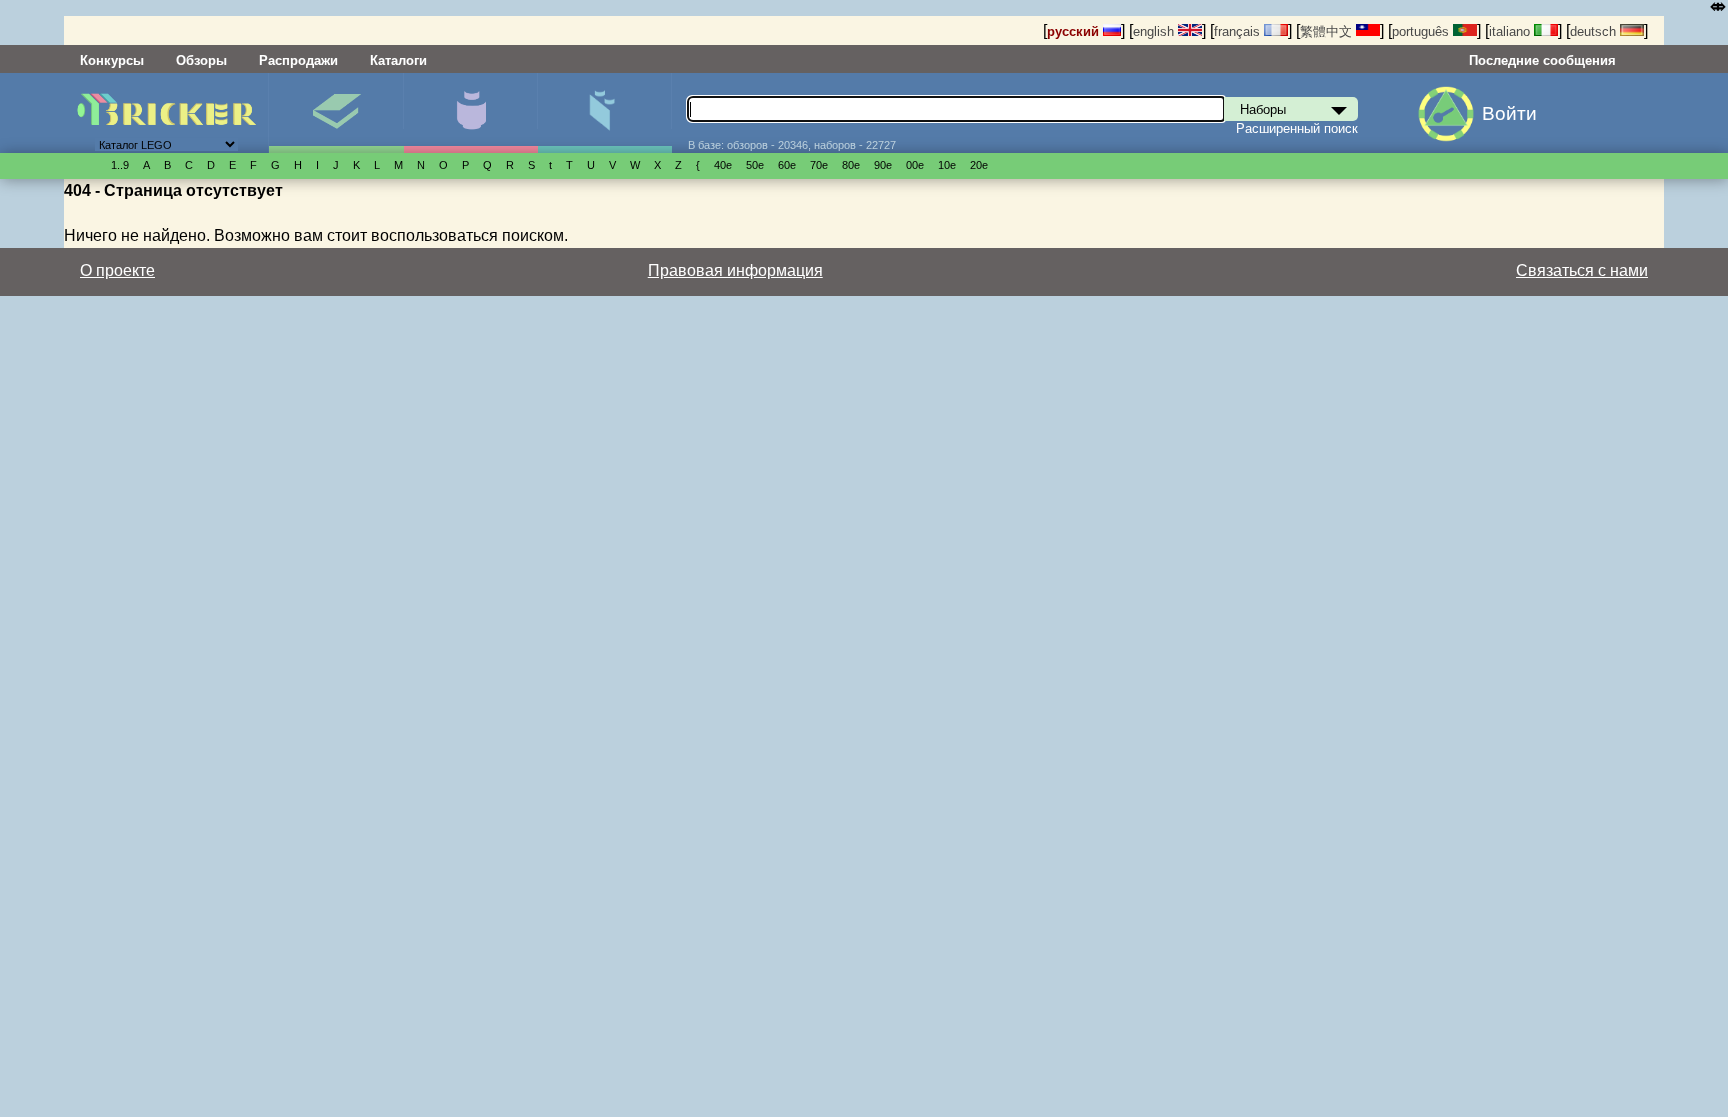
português (1422, 31)
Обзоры (201, 60)
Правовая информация (735, 270)
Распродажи (298, 60)
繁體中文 (1328, 31)
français (1239, 31)
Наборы (335, 113)
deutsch (1595, 31)
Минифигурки (470, 113)
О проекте (117, 270)
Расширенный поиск (1297, 128)
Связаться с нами (1582, 270)
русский (1075, 31)
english (1155, 31)
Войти (1509, 113)
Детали (604, 113)
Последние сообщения (1542, 60)
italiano (1511, 31)
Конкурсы (112, 60)
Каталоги (398, 60)
